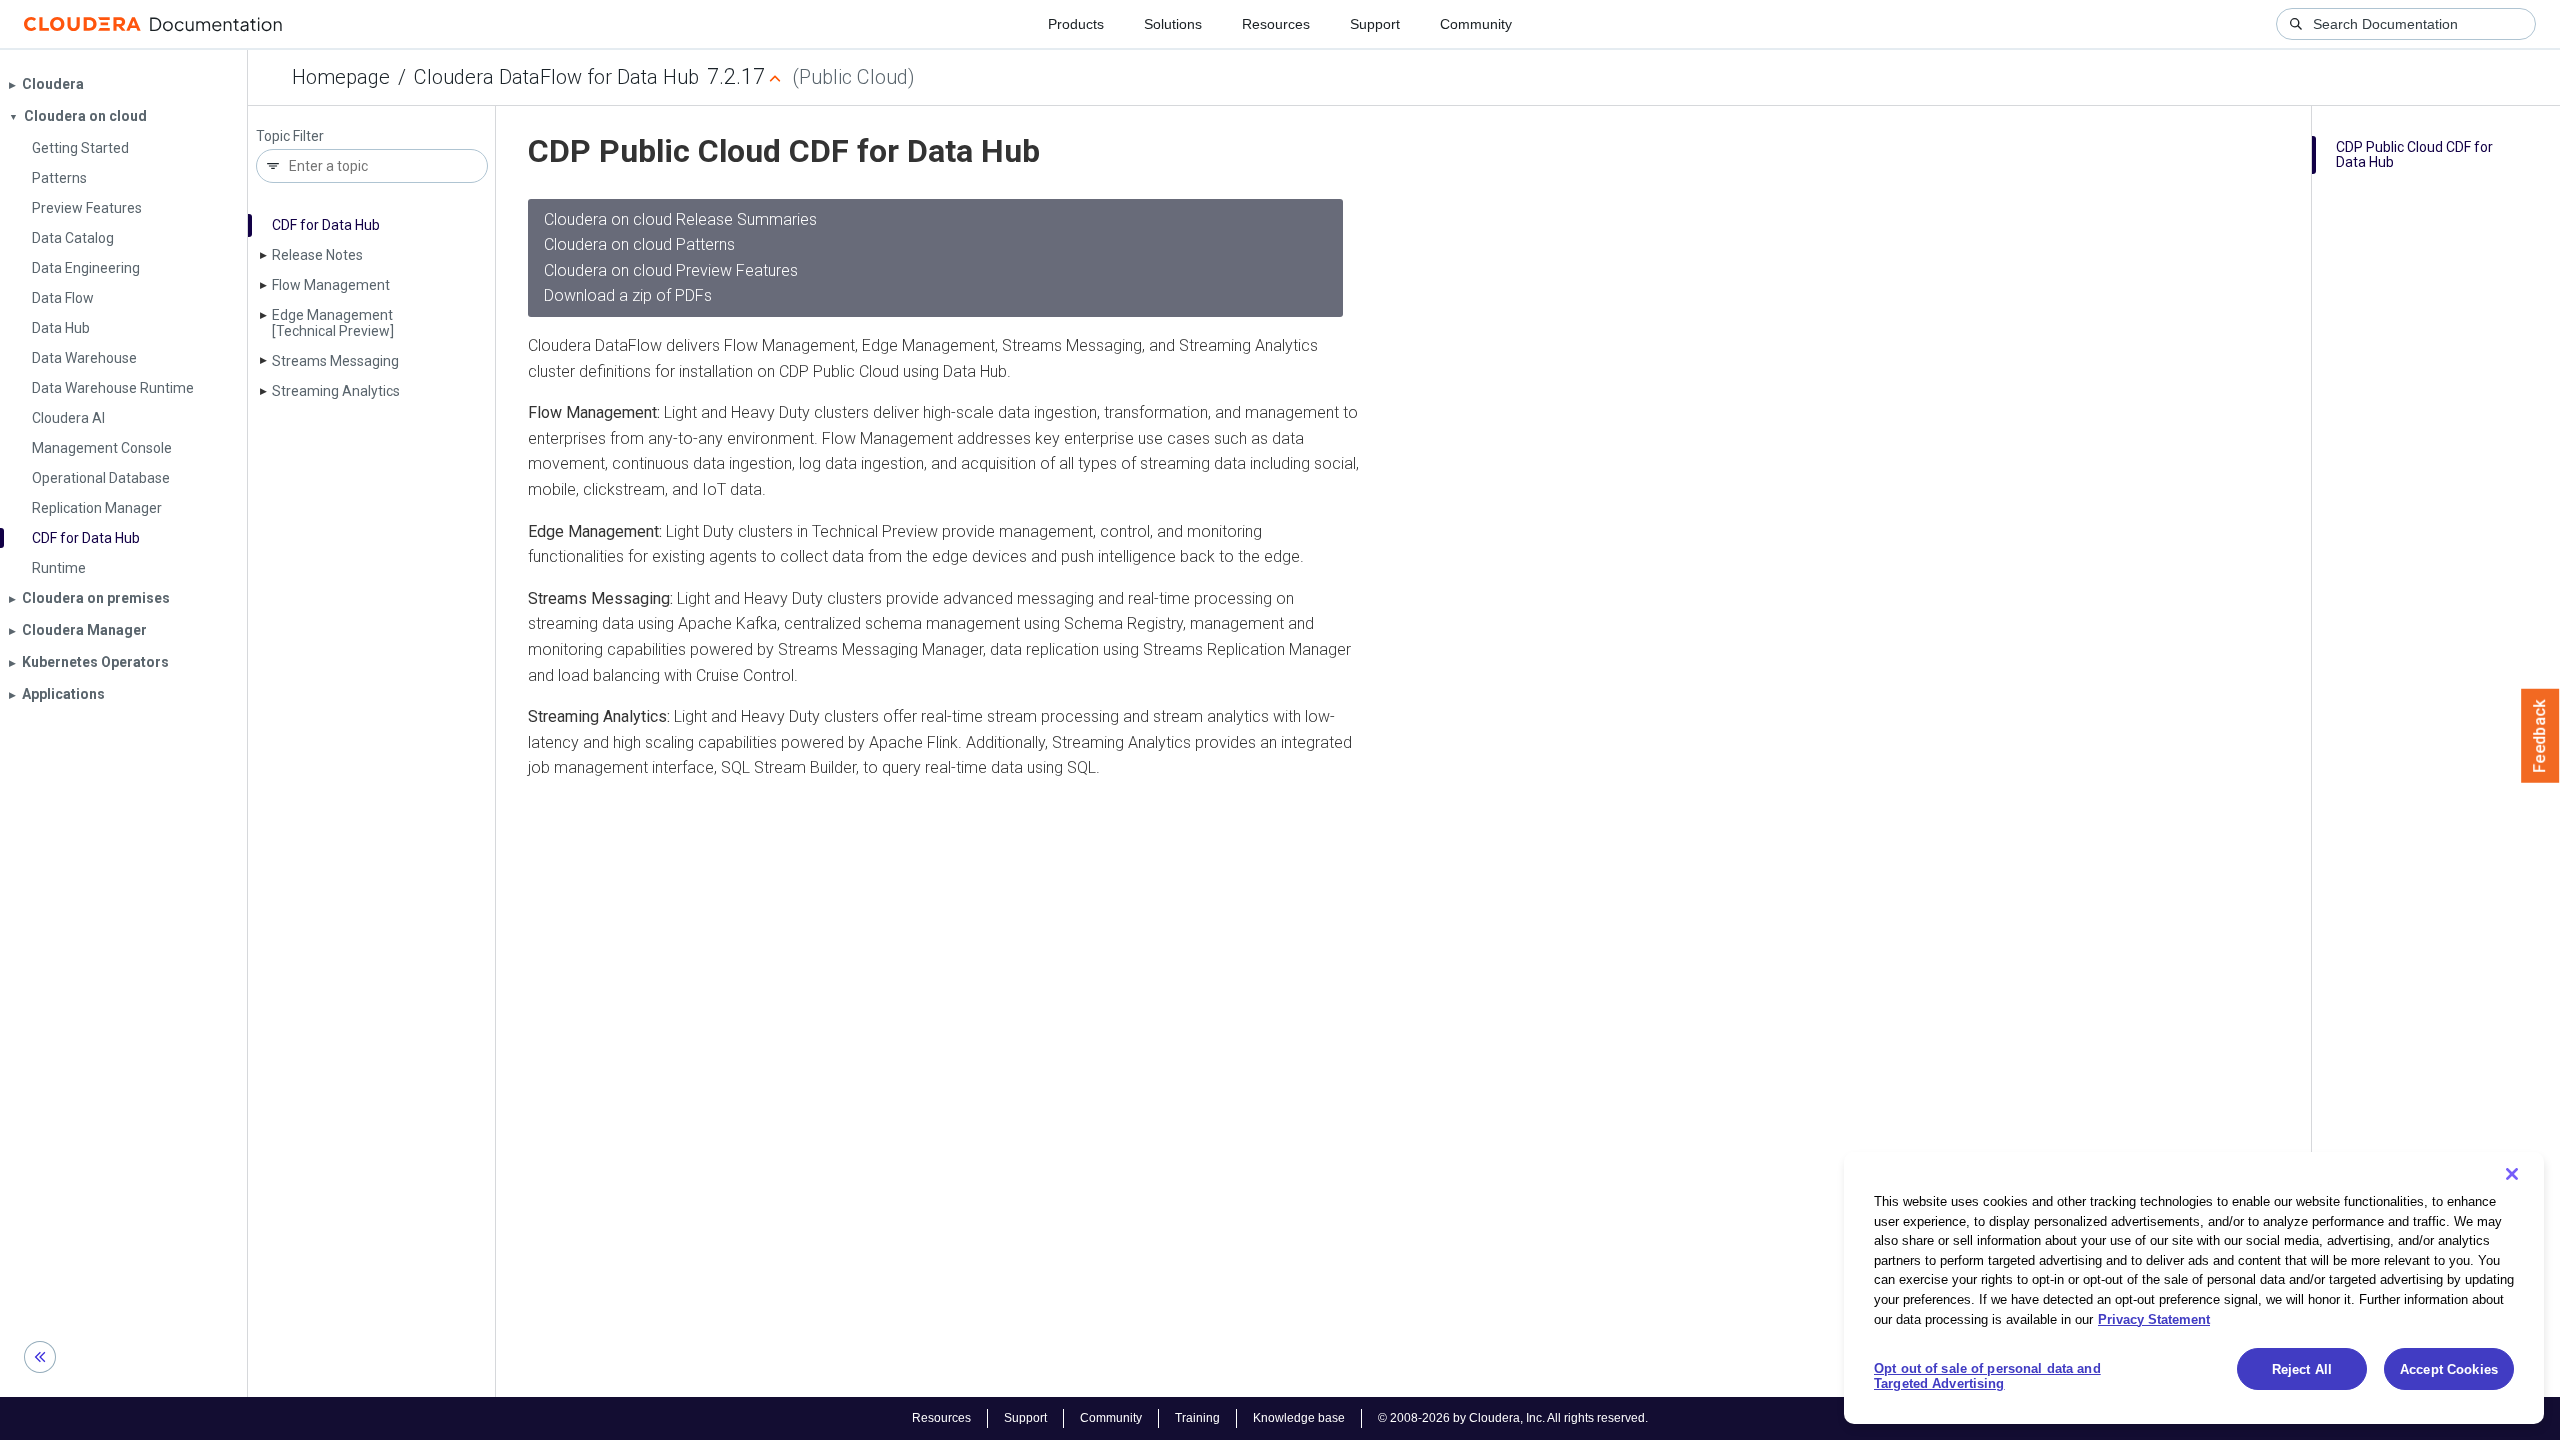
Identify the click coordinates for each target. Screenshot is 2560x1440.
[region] (2194, 1288)
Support (1375, 24)
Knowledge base (1299, 1418)
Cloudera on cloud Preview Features (671, 270)
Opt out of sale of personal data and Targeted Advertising (1987, 1376)
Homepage (341, 77)
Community (1476, 24)
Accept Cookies (2449, 1369)
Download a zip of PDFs (628, 295)
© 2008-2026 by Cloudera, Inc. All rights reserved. (1513, 1418)
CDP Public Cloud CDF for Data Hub (2414, 154)
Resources (1276, 24)
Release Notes (317, 255)
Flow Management (331, 285)
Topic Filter (290, 136)
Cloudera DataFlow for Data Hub (556, 77)
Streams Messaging (335, 361)
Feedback (2540, 736)
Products (1076, 24)
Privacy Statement (2154, 1318)
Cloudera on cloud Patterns (639, 244)
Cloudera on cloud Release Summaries (680, 219)
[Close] (2512, 1174)
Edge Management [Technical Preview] (333, 322)
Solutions (1173, 24)
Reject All (2302, 1369)
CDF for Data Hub (326, 225)
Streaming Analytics (336, 391)
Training (1197, 1418)
